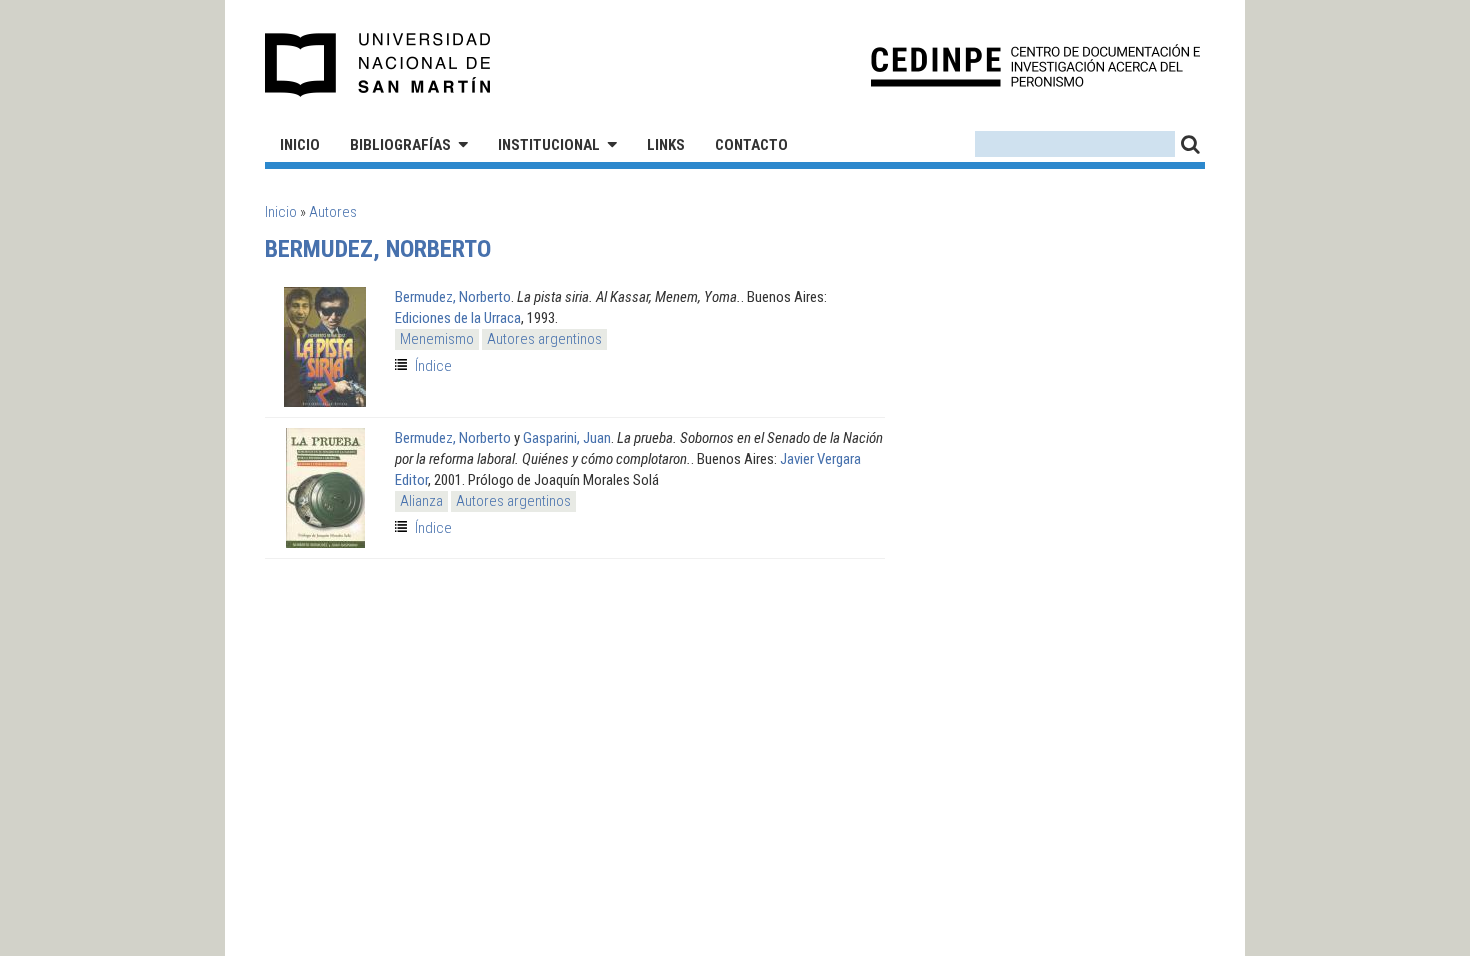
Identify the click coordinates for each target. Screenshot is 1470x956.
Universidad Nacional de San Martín (378, 65)
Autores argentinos (544, 339)
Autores (333, 212)
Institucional (549, 145)
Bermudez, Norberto (453, 297)
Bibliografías (400, 145)
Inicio (300, 145)
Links (666, 145)
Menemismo (437, 339)
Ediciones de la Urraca (458, 318)
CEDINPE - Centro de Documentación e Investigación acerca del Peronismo (1035, 65)
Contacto (751, 145)
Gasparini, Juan (567, 438)
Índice (433, 366)
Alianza (421, 501)
